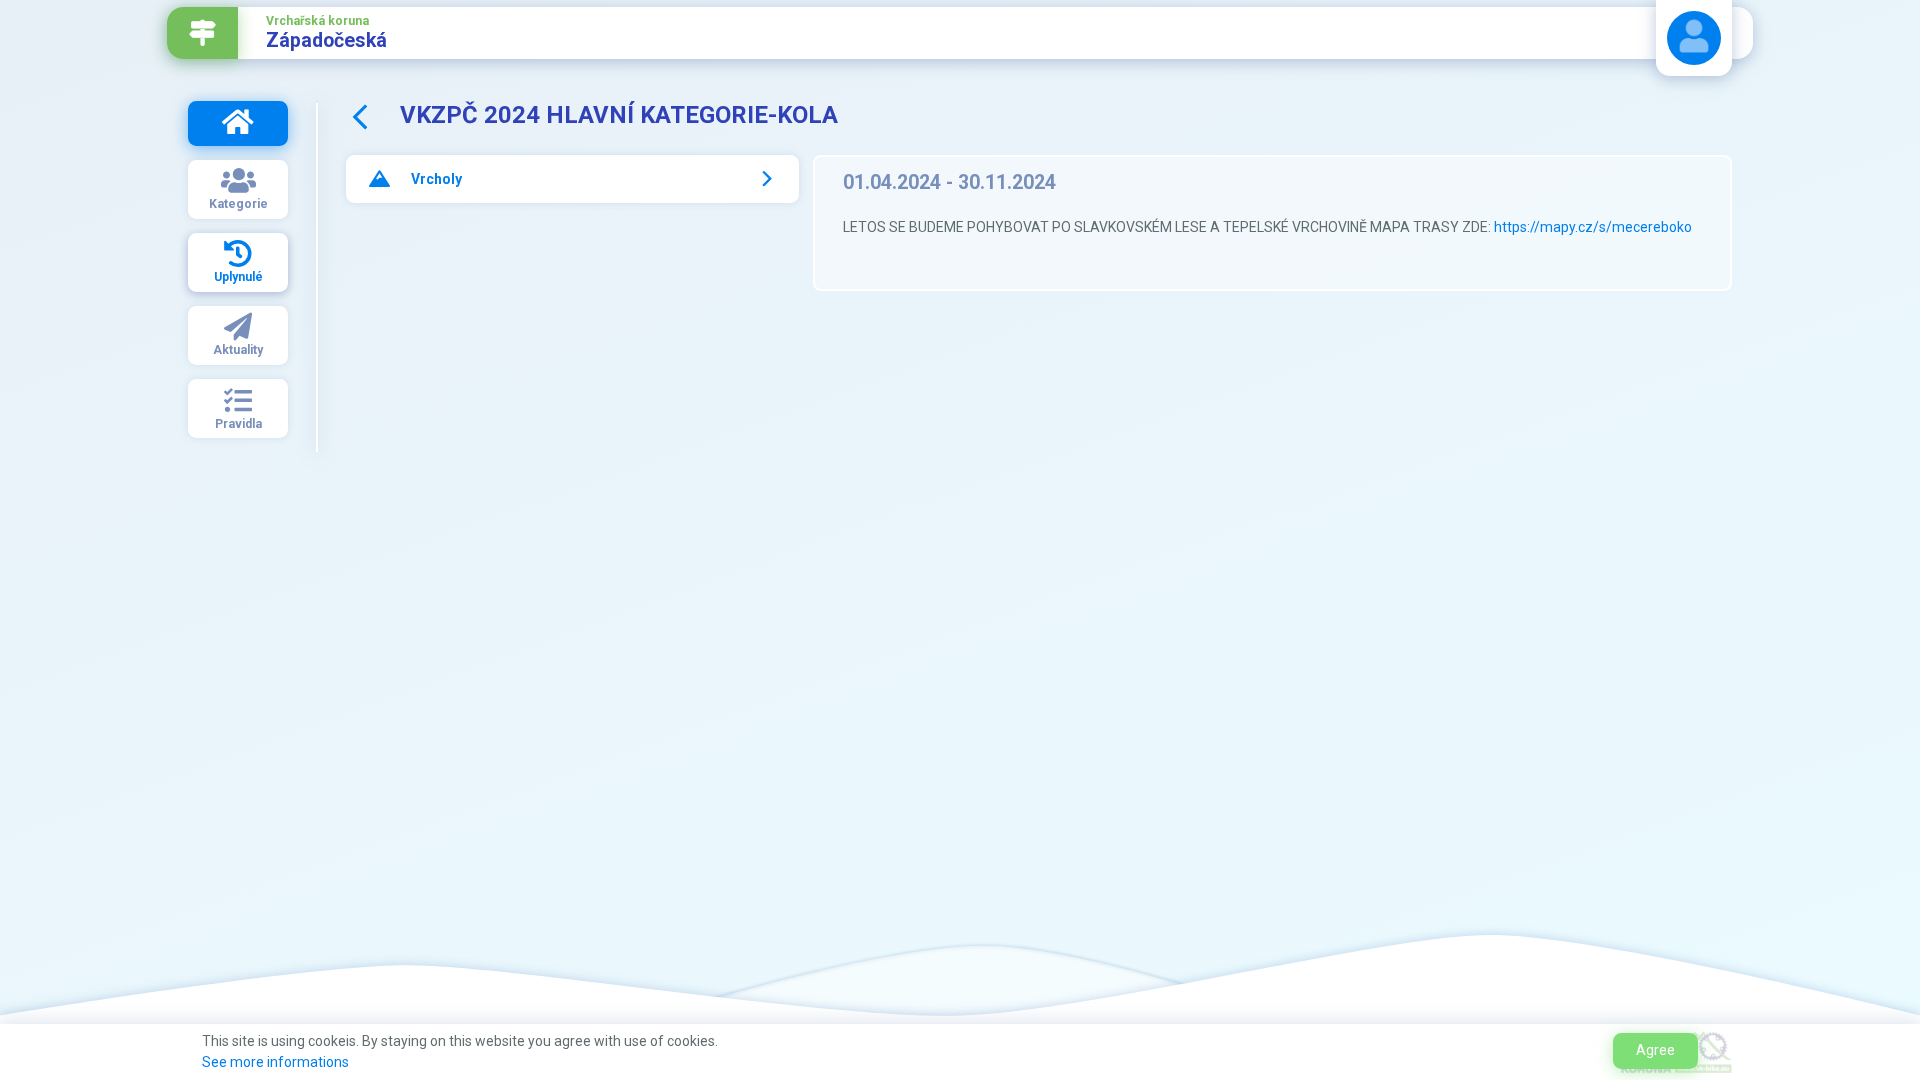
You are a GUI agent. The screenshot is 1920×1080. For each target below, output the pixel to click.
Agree (1655, 1050)
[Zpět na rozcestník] (202, 33)
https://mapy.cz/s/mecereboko (1593, 227)
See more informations (275, 1062)
